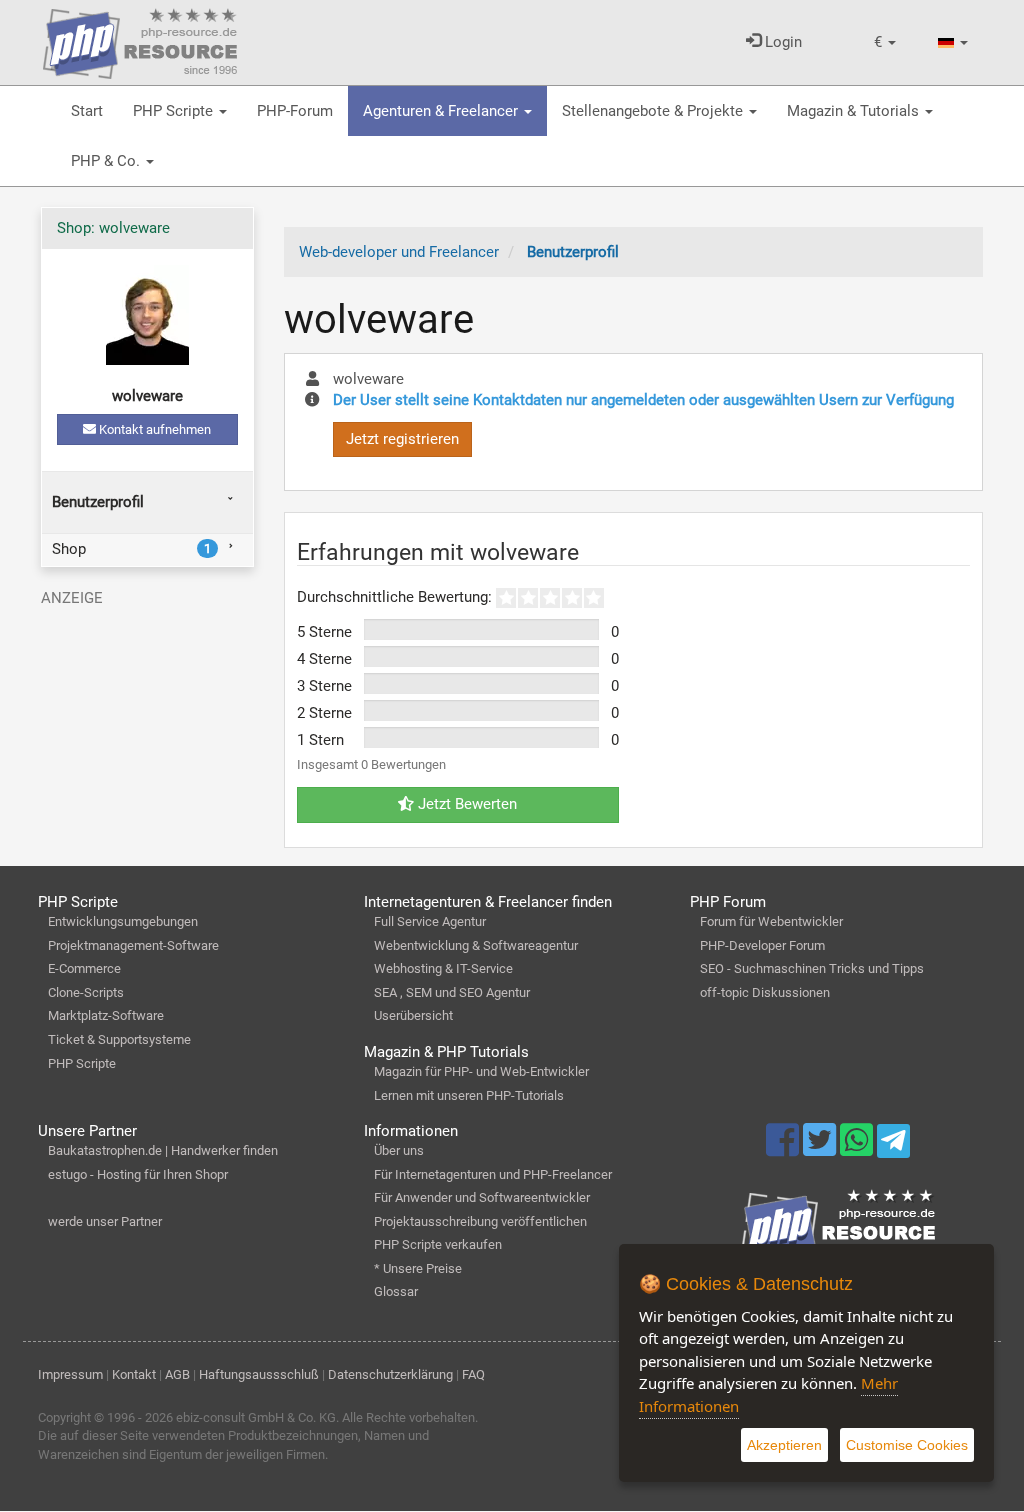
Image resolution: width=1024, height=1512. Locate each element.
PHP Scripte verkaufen (438, 1244)
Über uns (399, 1150)
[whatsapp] (858, 1149)
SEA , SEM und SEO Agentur (452, 992)
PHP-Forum (295, 111)
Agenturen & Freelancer (442, 111)
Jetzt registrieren (402, 439)
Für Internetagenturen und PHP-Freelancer (493, 1174)
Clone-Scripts (86, 992)
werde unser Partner (105, 1221)
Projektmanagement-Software (133, 945)
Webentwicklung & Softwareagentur (476, 945)
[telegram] (893, 1146)
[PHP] (140, 40)
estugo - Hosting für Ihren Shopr (138, 1174)
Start (87, 111)
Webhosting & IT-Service (443, 968)
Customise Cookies (907, 1445)
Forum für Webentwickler (771, 921)
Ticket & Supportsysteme (119, 1039)
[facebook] (784, 1149)
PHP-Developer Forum (762, 945)
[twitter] (821, 1149)
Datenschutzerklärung (390, 1374)
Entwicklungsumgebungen (123, 921)
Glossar (396, 1291)
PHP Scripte (175, 111)
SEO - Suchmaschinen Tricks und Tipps (812, 968)
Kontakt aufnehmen (153, 429)
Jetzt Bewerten (465, 804)
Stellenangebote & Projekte (654, 111)
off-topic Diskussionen (765, 992)
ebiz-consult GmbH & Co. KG (256, 1417)
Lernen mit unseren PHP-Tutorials (469, 1095)
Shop (131, 549)
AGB (177, 1374)
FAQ (473, 1374)
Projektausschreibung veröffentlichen (480, 1221)
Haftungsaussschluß (259, 1374)
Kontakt (134, 1374)
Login (781, 42)
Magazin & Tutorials (855, 111)
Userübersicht (413, 1015)
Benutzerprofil (98, 502)
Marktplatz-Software (106, 1015)
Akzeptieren (784, 1445)
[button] (885, 42)
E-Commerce (84, 968)
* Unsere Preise (418, 1268)
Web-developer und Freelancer (399, 252)
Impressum (70, 1374)
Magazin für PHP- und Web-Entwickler (481, 1071)
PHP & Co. (107, 161)
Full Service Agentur (430, 921)
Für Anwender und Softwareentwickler (482, 1197)
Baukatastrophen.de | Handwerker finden (163, 1150)
